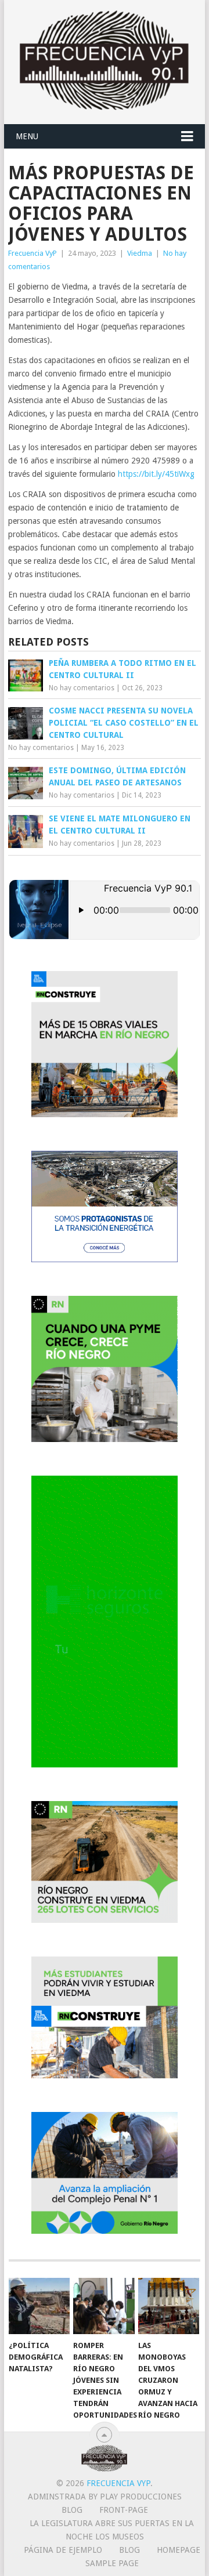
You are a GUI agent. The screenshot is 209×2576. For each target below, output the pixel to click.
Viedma (140, 253)
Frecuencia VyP (33, 253)
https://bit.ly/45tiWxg (156, 474)
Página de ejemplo (63, 2550)
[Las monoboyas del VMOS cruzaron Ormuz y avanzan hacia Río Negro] (169, 2306)
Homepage (179, 2550)
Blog (72, 2510)
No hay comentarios (82, 688)
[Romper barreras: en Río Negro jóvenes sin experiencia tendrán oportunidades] (104, 2306)
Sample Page (112, 2563)
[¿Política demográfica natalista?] (39, 2306)
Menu (27, 136)
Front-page (124, 2510)
